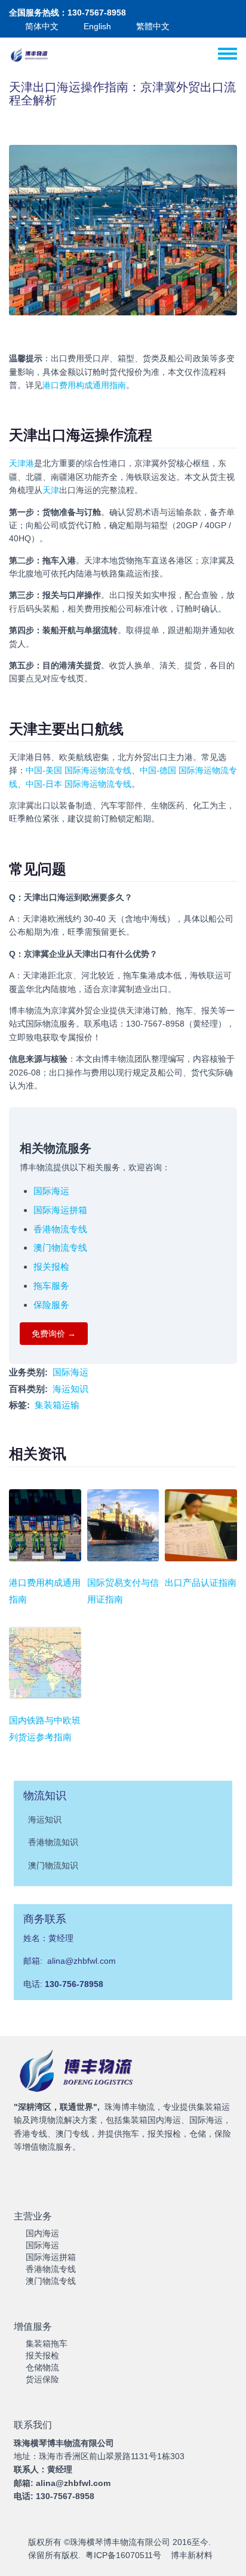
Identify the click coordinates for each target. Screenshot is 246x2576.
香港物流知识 (53, 1842)
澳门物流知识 (53, 1865)
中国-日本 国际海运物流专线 (79, 784)
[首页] (30, 55)
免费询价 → (54, 1334)
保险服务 (51, 1305)
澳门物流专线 (60, 1247)
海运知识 (70, 1389)
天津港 (21, 463)
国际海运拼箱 (60, 1210)
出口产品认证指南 (201, 1583)
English (97, 26)
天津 (51, 490)
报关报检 (51, 1267)
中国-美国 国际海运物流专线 (79, 770)
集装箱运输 (57, 1405)
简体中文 (42, 26)
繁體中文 (153, 26)
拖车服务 (51, 1286)
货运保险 (42, 2379)
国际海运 (51, 1191)
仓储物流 (42, 2367)
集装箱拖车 (47, 2343)
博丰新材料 (192, 2555)
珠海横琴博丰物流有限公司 (120, 2542)
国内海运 (42, 2233)
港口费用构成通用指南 (84, 385)
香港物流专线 (60, 1229)
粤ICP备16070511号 (123, 2555)
